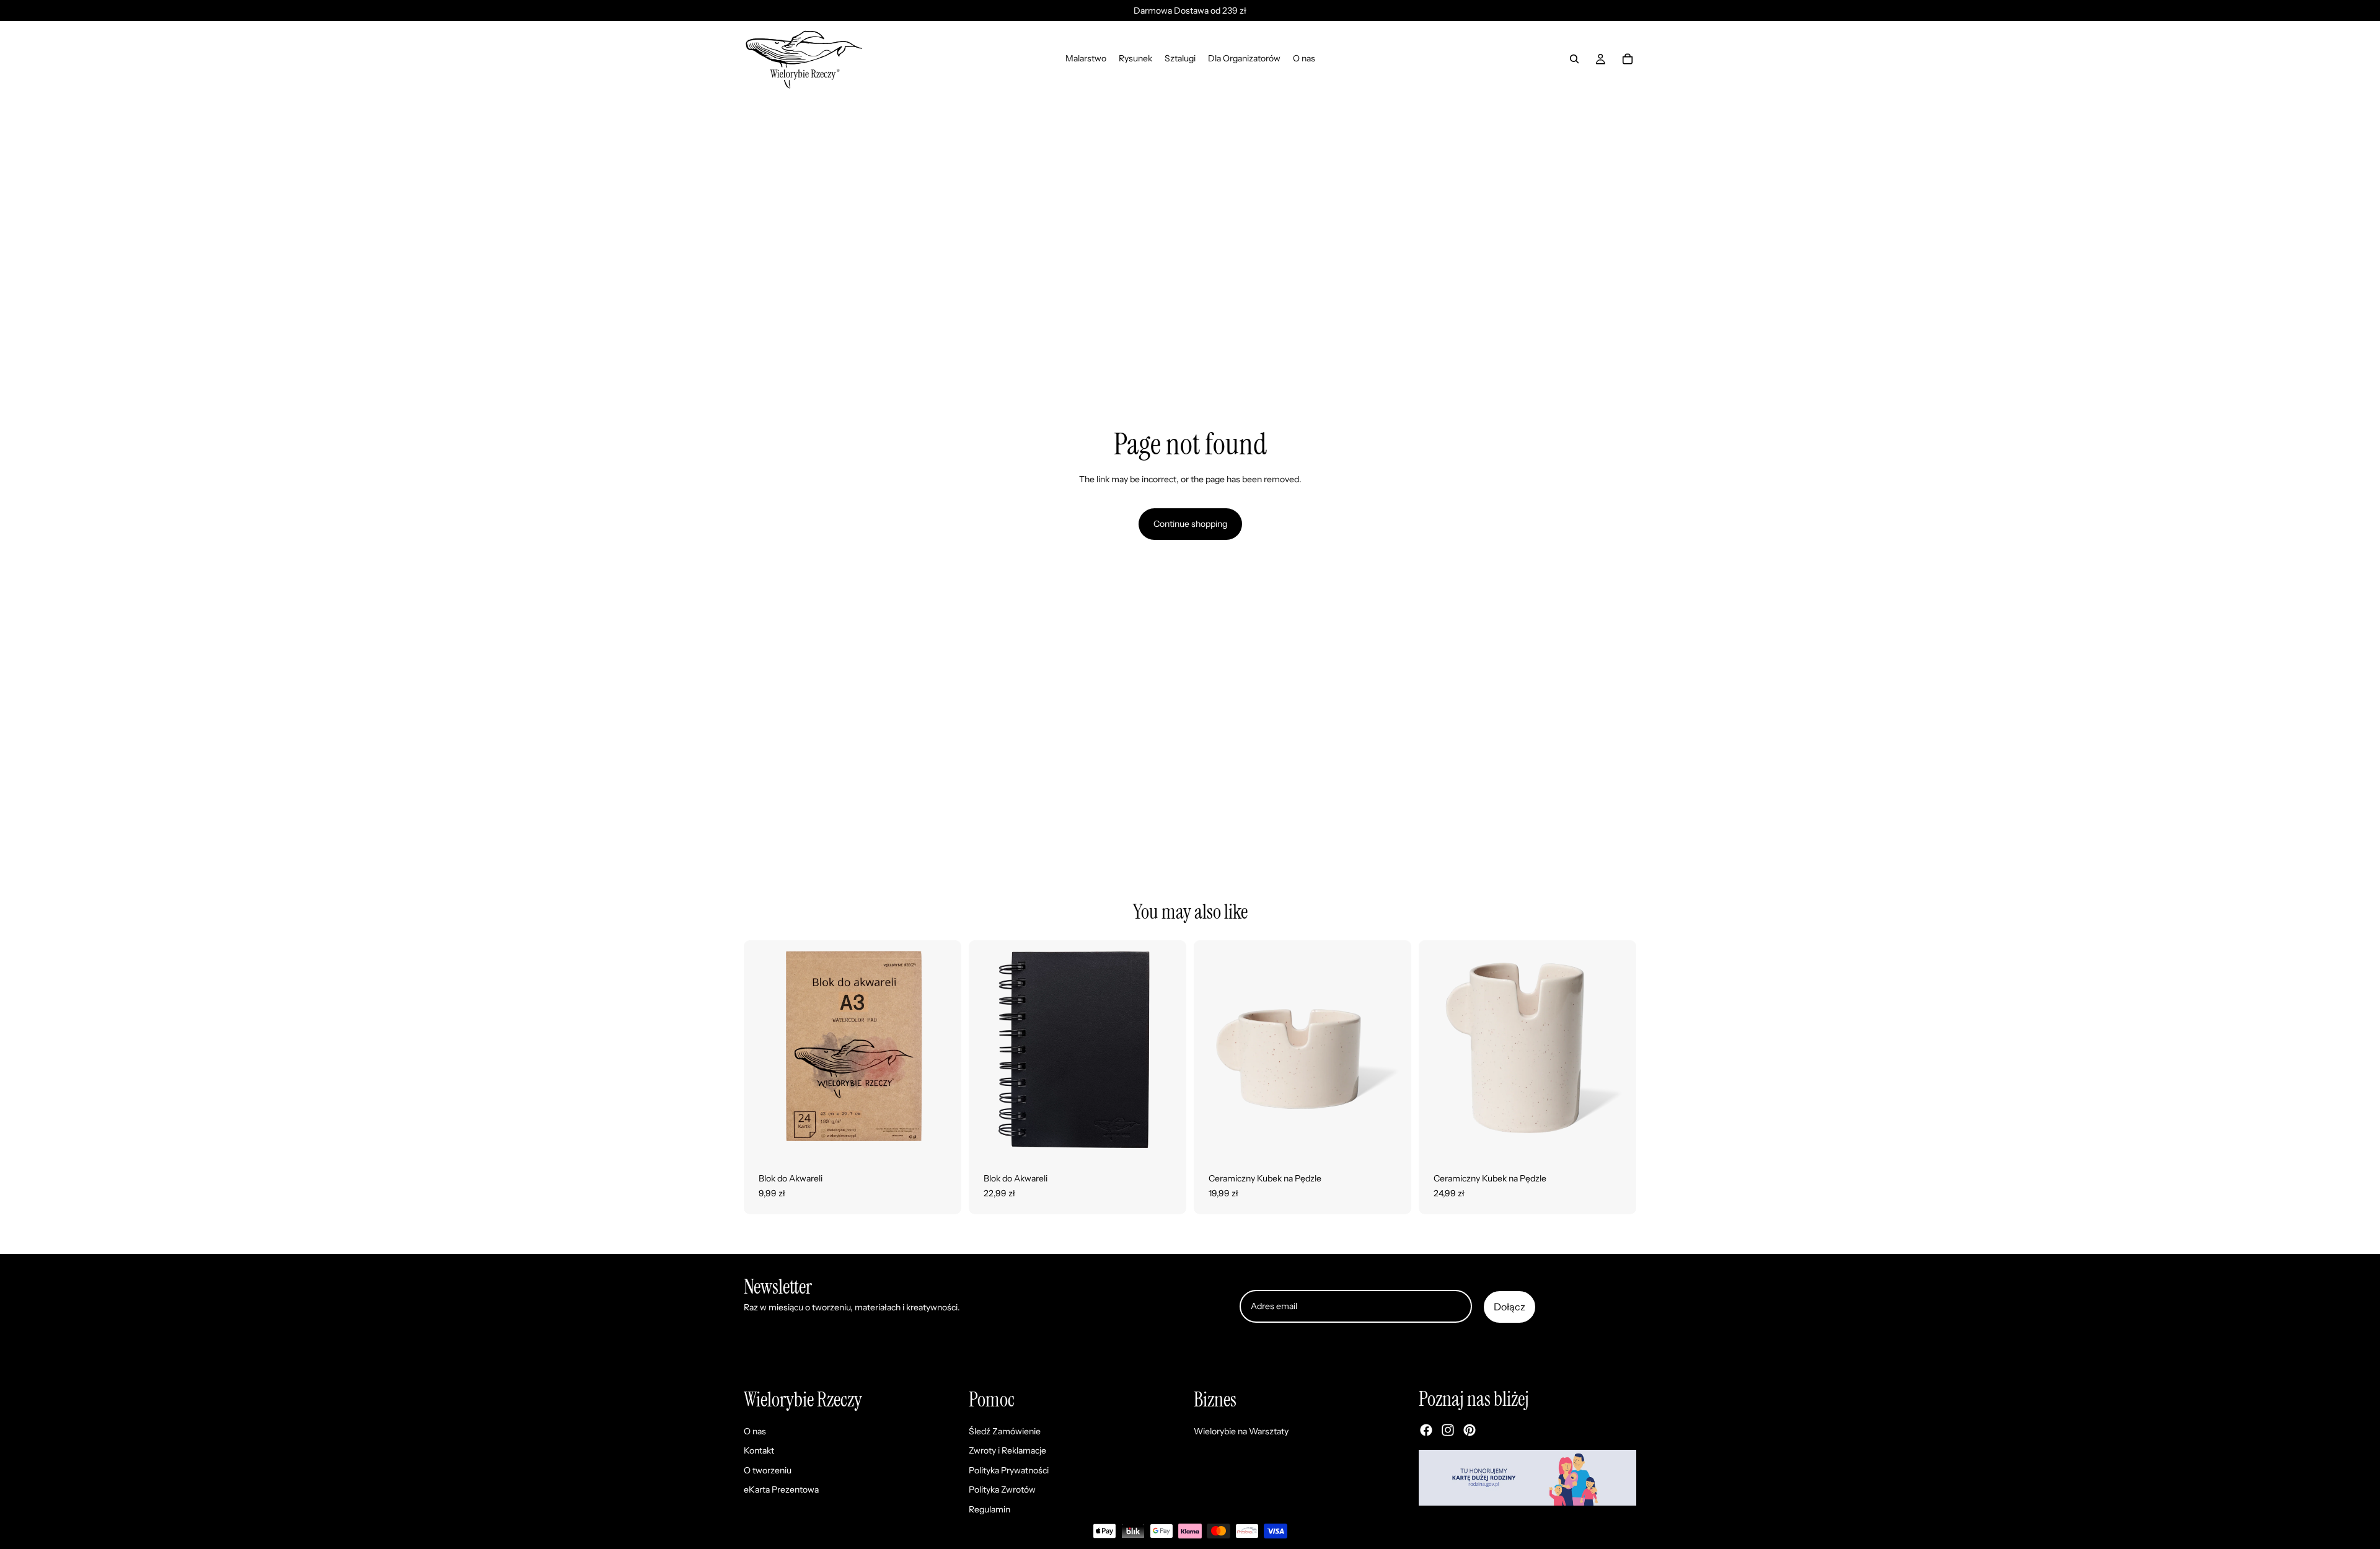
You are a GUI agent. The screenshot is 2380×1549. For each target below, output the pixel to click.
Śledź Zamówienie (1005, 1431)
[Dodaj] (1392, 1139)
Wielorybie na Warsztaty (1241, 1431)
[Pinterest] (1470, 1431)
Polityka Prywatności (1009, 1470)
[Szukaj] (1574, 59)
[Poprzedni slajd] (762, 1049)
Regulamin (989, 1509)
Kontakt (759, 1451)
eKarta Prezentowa (781, 1490)
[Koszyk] (1628, 59)
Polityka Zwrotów (1002, 1490)
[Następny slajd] (943, 1049)
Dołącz (1510, 1307)
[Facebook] (1426, 1431)
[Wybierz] (942, 1139)
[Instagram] (1448, 1431)
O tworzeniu (768, 1470)
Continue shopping (1190, 524)
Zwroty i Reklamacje (1007, 1451)
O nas (755, 1431)
